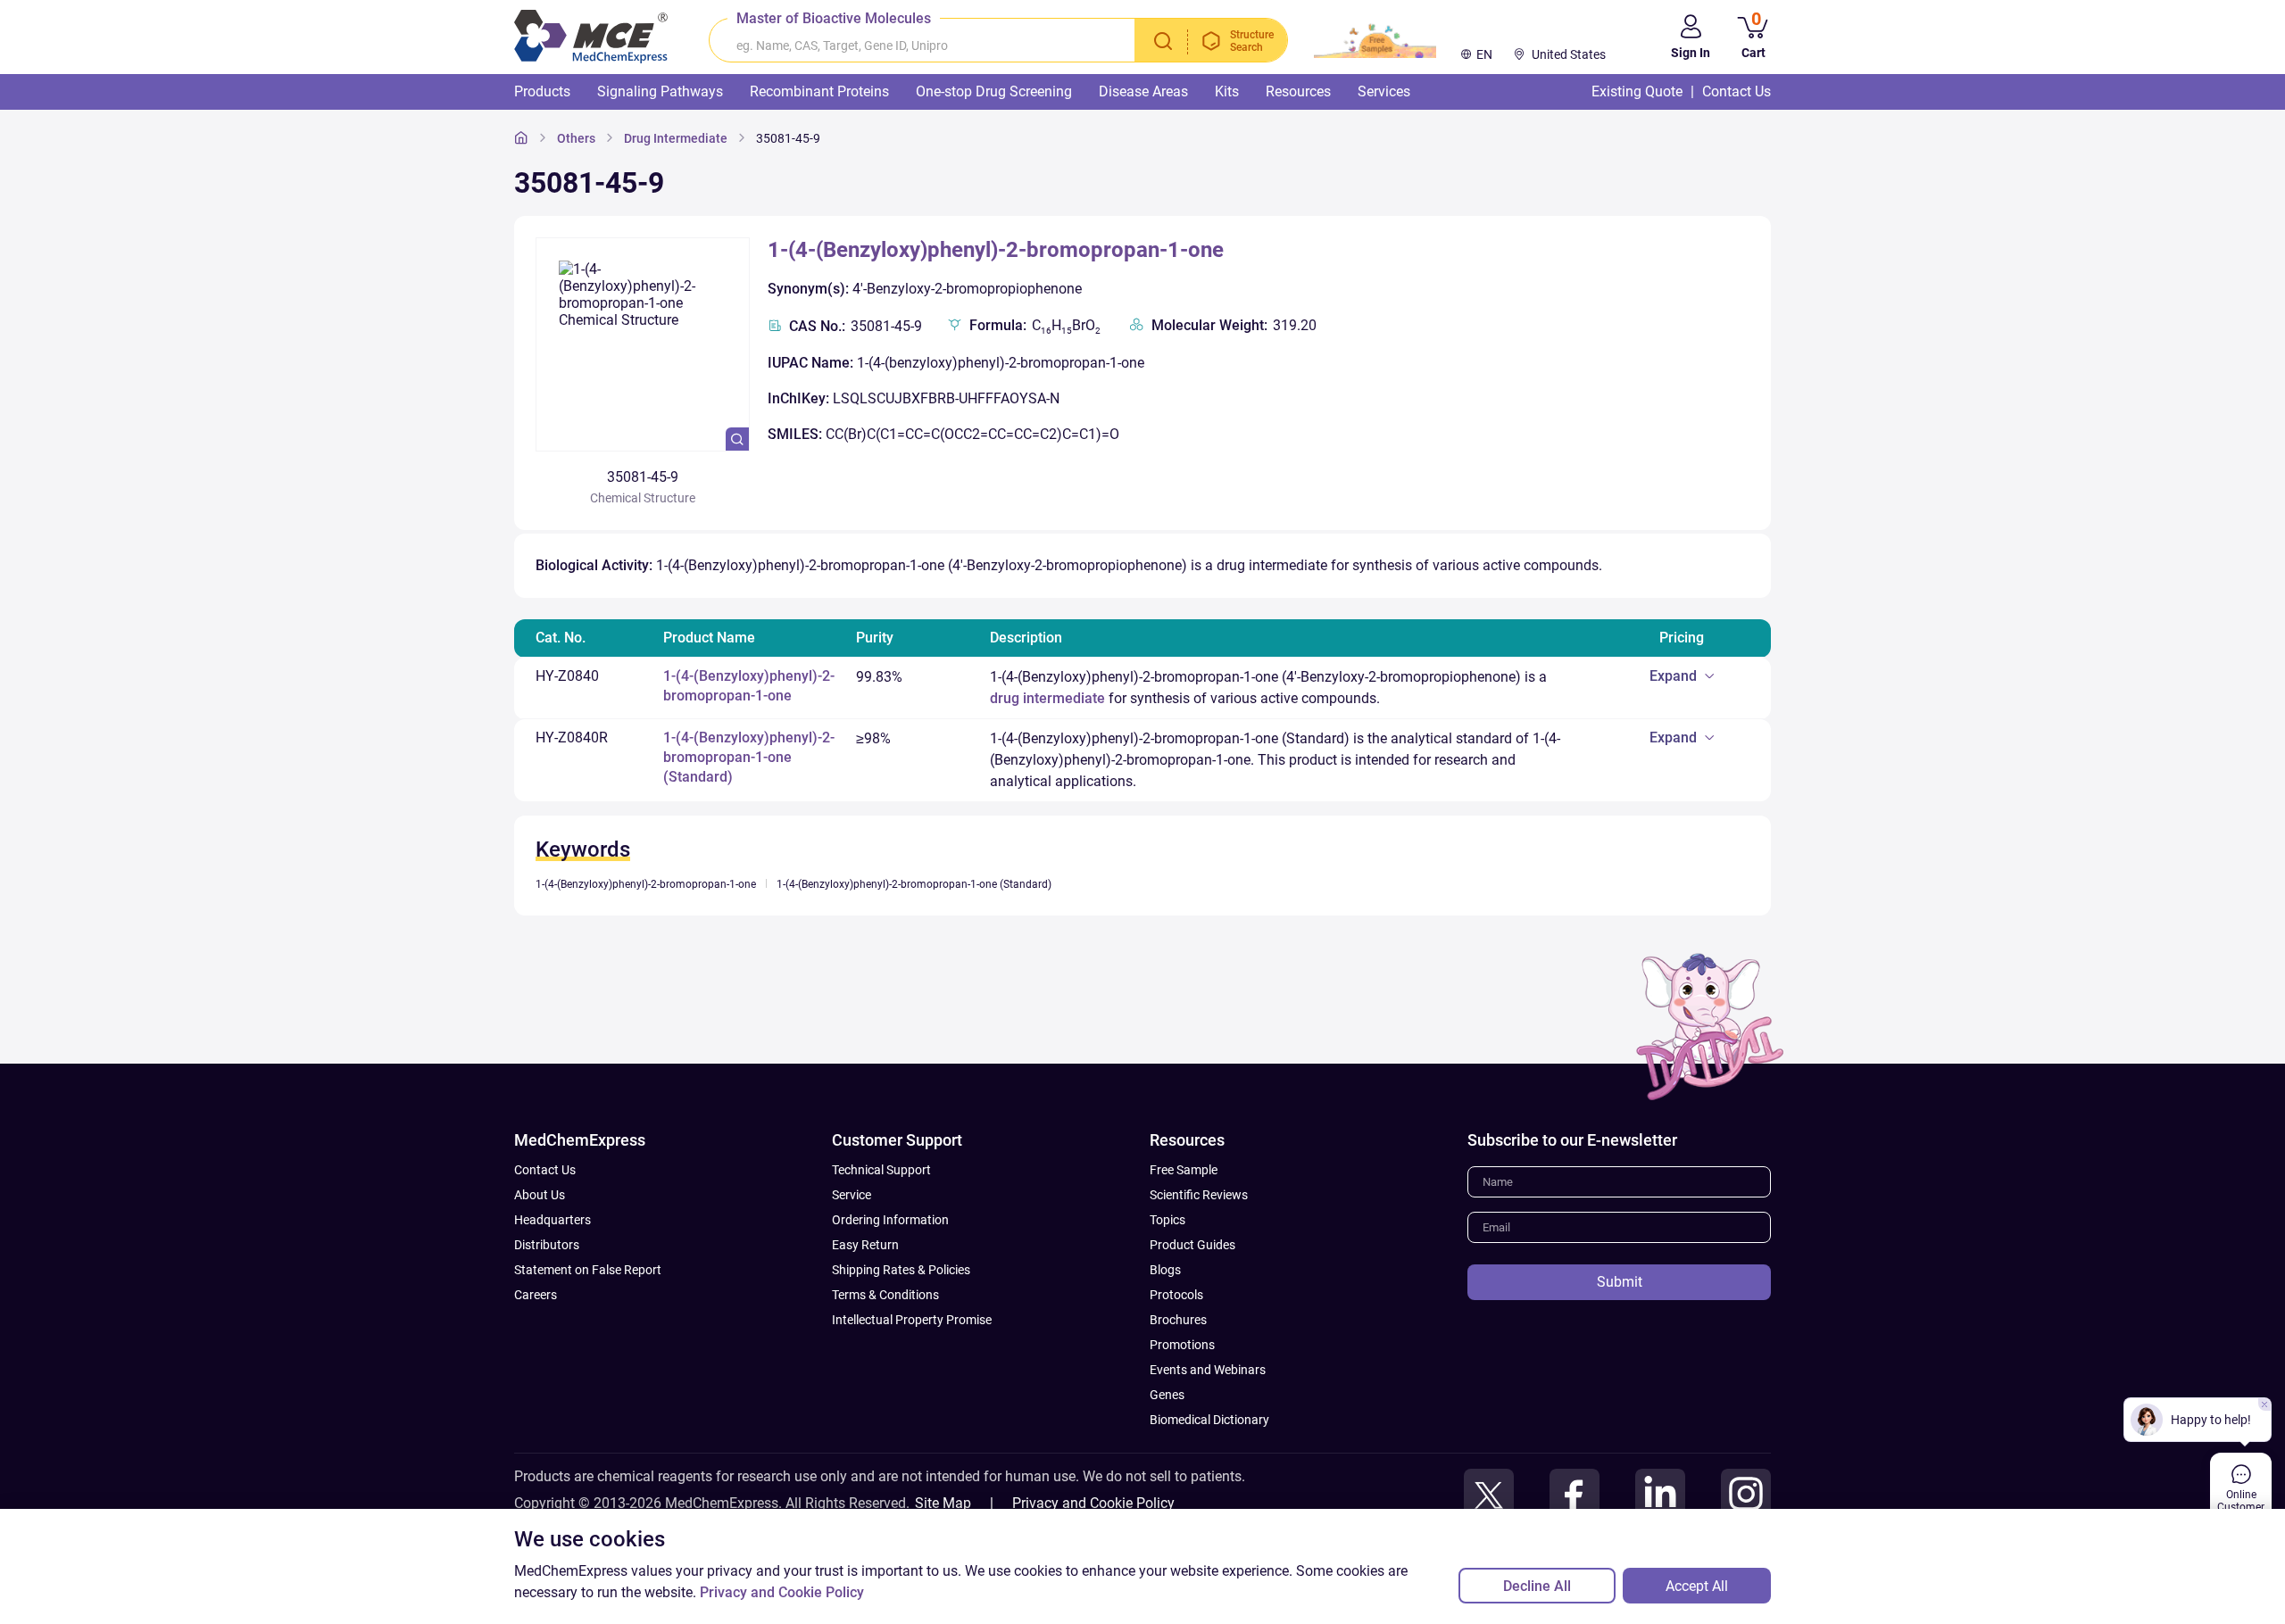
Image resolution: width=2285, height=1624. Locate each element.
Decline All (1537, 1586)
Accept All (1697, 1586)
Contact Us (545, 1170)
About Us (540, 1195)
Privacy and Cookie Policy (1093, 1503)
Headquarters (553, 1220)
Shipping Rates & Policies (901, 1270)
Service (852, 1195)
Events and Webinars (1208, 1370)
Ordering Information (890, 1220)
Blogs (1165, 1270)
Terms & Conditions (885, 1295)
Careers (536, 1295)
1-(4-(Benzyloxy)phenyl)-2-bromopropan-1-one (996, 250)
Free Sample (1184, 1170)
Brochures (1178, 1320)
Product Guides (1192, 1245)
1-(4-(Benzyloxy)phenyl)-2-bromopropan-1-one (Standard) (749, 757)
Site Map (943, 1503)
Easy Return (865, 1245)
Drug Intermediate (676, 138)
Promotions (1182, 1345)
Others (576, 138)
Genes (1167, 1395)
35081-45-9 (788, 138)
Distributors (547, 1245)
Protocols (1176, 1295)
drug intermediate (1047, 698)
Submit (1620, 1282)
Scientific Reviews (1199, 1195)
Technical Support (881, 1170)
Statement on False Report (588, 1270)
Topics (1167, 1220)
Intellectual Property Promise (912, 1320)
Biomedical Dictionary (1209, 1420)
